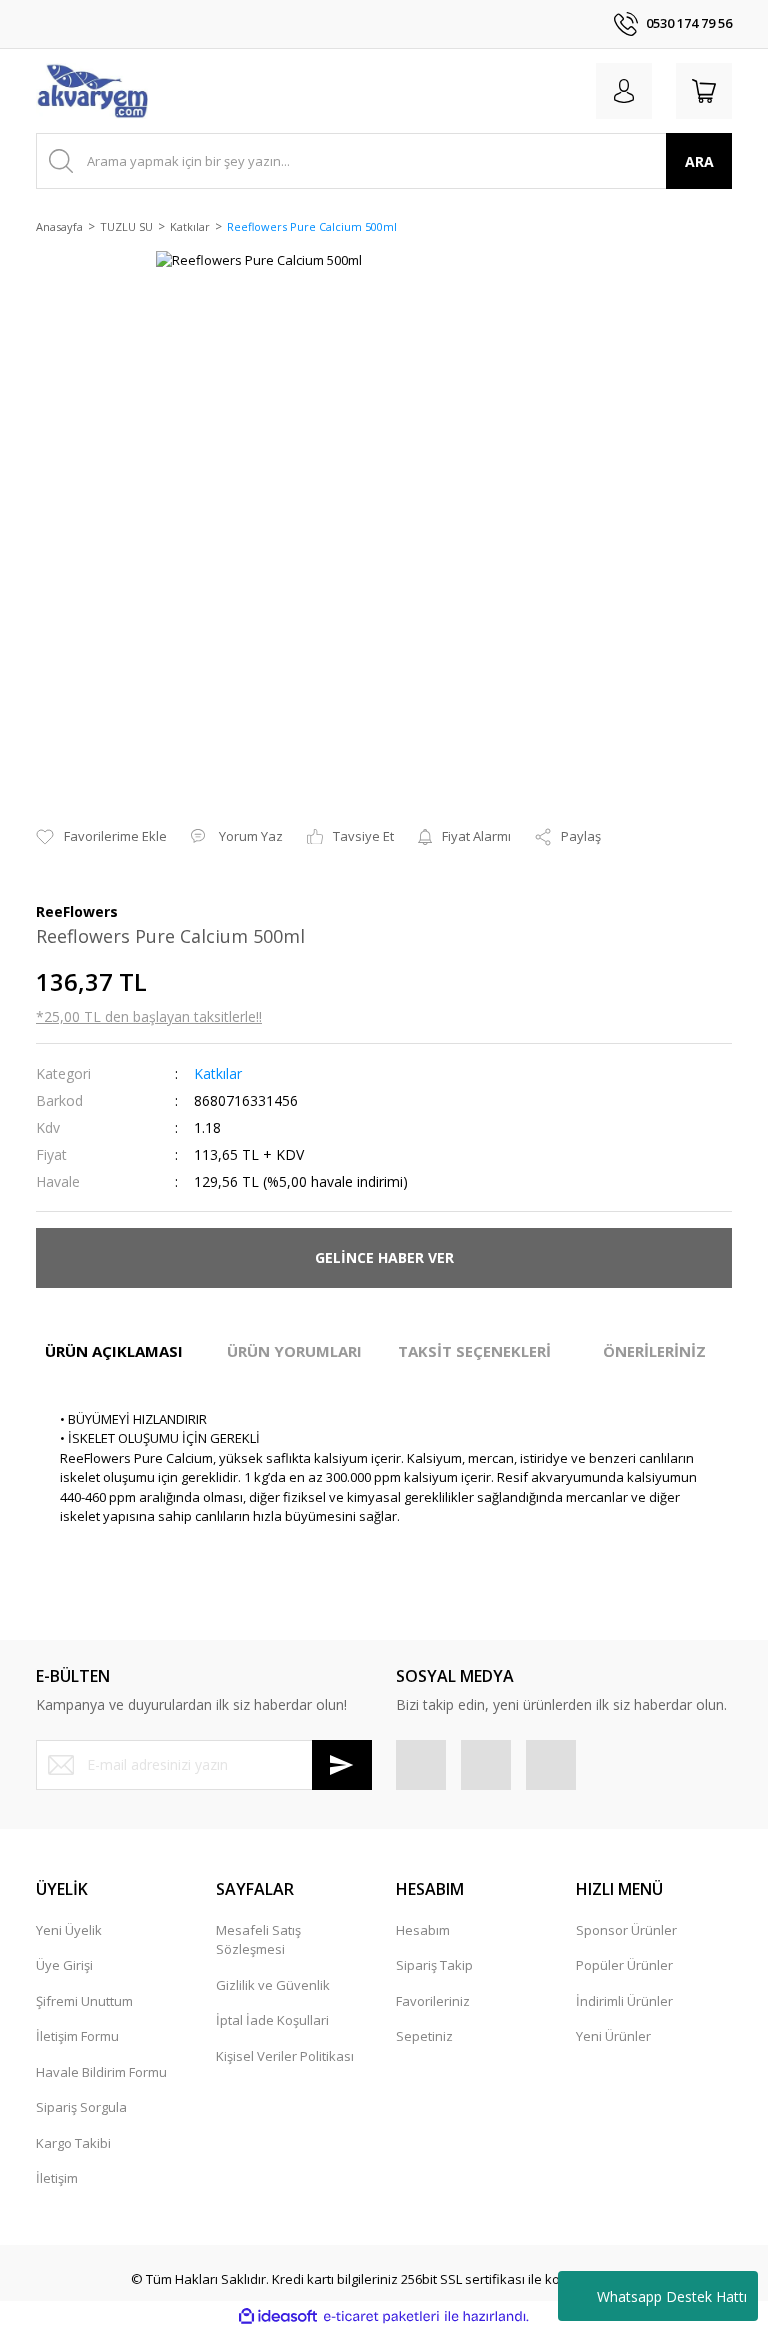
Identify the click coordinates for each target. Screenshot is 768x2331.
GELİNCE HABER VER (384, 1257)
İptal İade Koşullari (272, 2020)
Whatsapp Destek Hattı (672, 2296)
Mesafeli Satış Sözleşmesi (258, 1940)
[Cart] (704, 91)
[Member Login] (624, 91)
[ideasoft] (278, 2317)
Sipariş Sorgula (81, 2107)
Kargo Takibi (73, 2143)
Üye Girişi (64, 1965)
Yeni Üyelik (69, 1930)
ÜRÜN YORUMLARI (294, 1351)
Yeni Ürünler (613, 2036)
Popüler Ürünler (624, 1965)
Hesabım (423, 1930)
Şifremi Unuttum (84, 2001)
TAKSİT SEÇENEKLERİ (474, 1351)
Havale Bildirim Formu (101, 2072)
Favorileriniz (433, 2001)
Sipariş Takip (434, 1965)
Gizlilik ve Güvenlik (273, 1985)
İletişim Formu (77, 2036)
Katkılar (218, 1073)
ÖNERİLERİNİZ (654, 1351)
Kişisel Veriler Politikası (285, 2056)
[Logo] (92, 91)
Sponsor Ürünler (626, 1930)
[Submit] (342, 1765)
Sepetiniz (424, 2036)
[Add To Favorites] (101, 837)
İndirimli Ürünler (624, 2001)
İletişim (57, 2178)
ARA (699, 161)
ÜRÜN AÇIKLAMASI (114, 1351)
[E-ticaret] (381, 2317)
